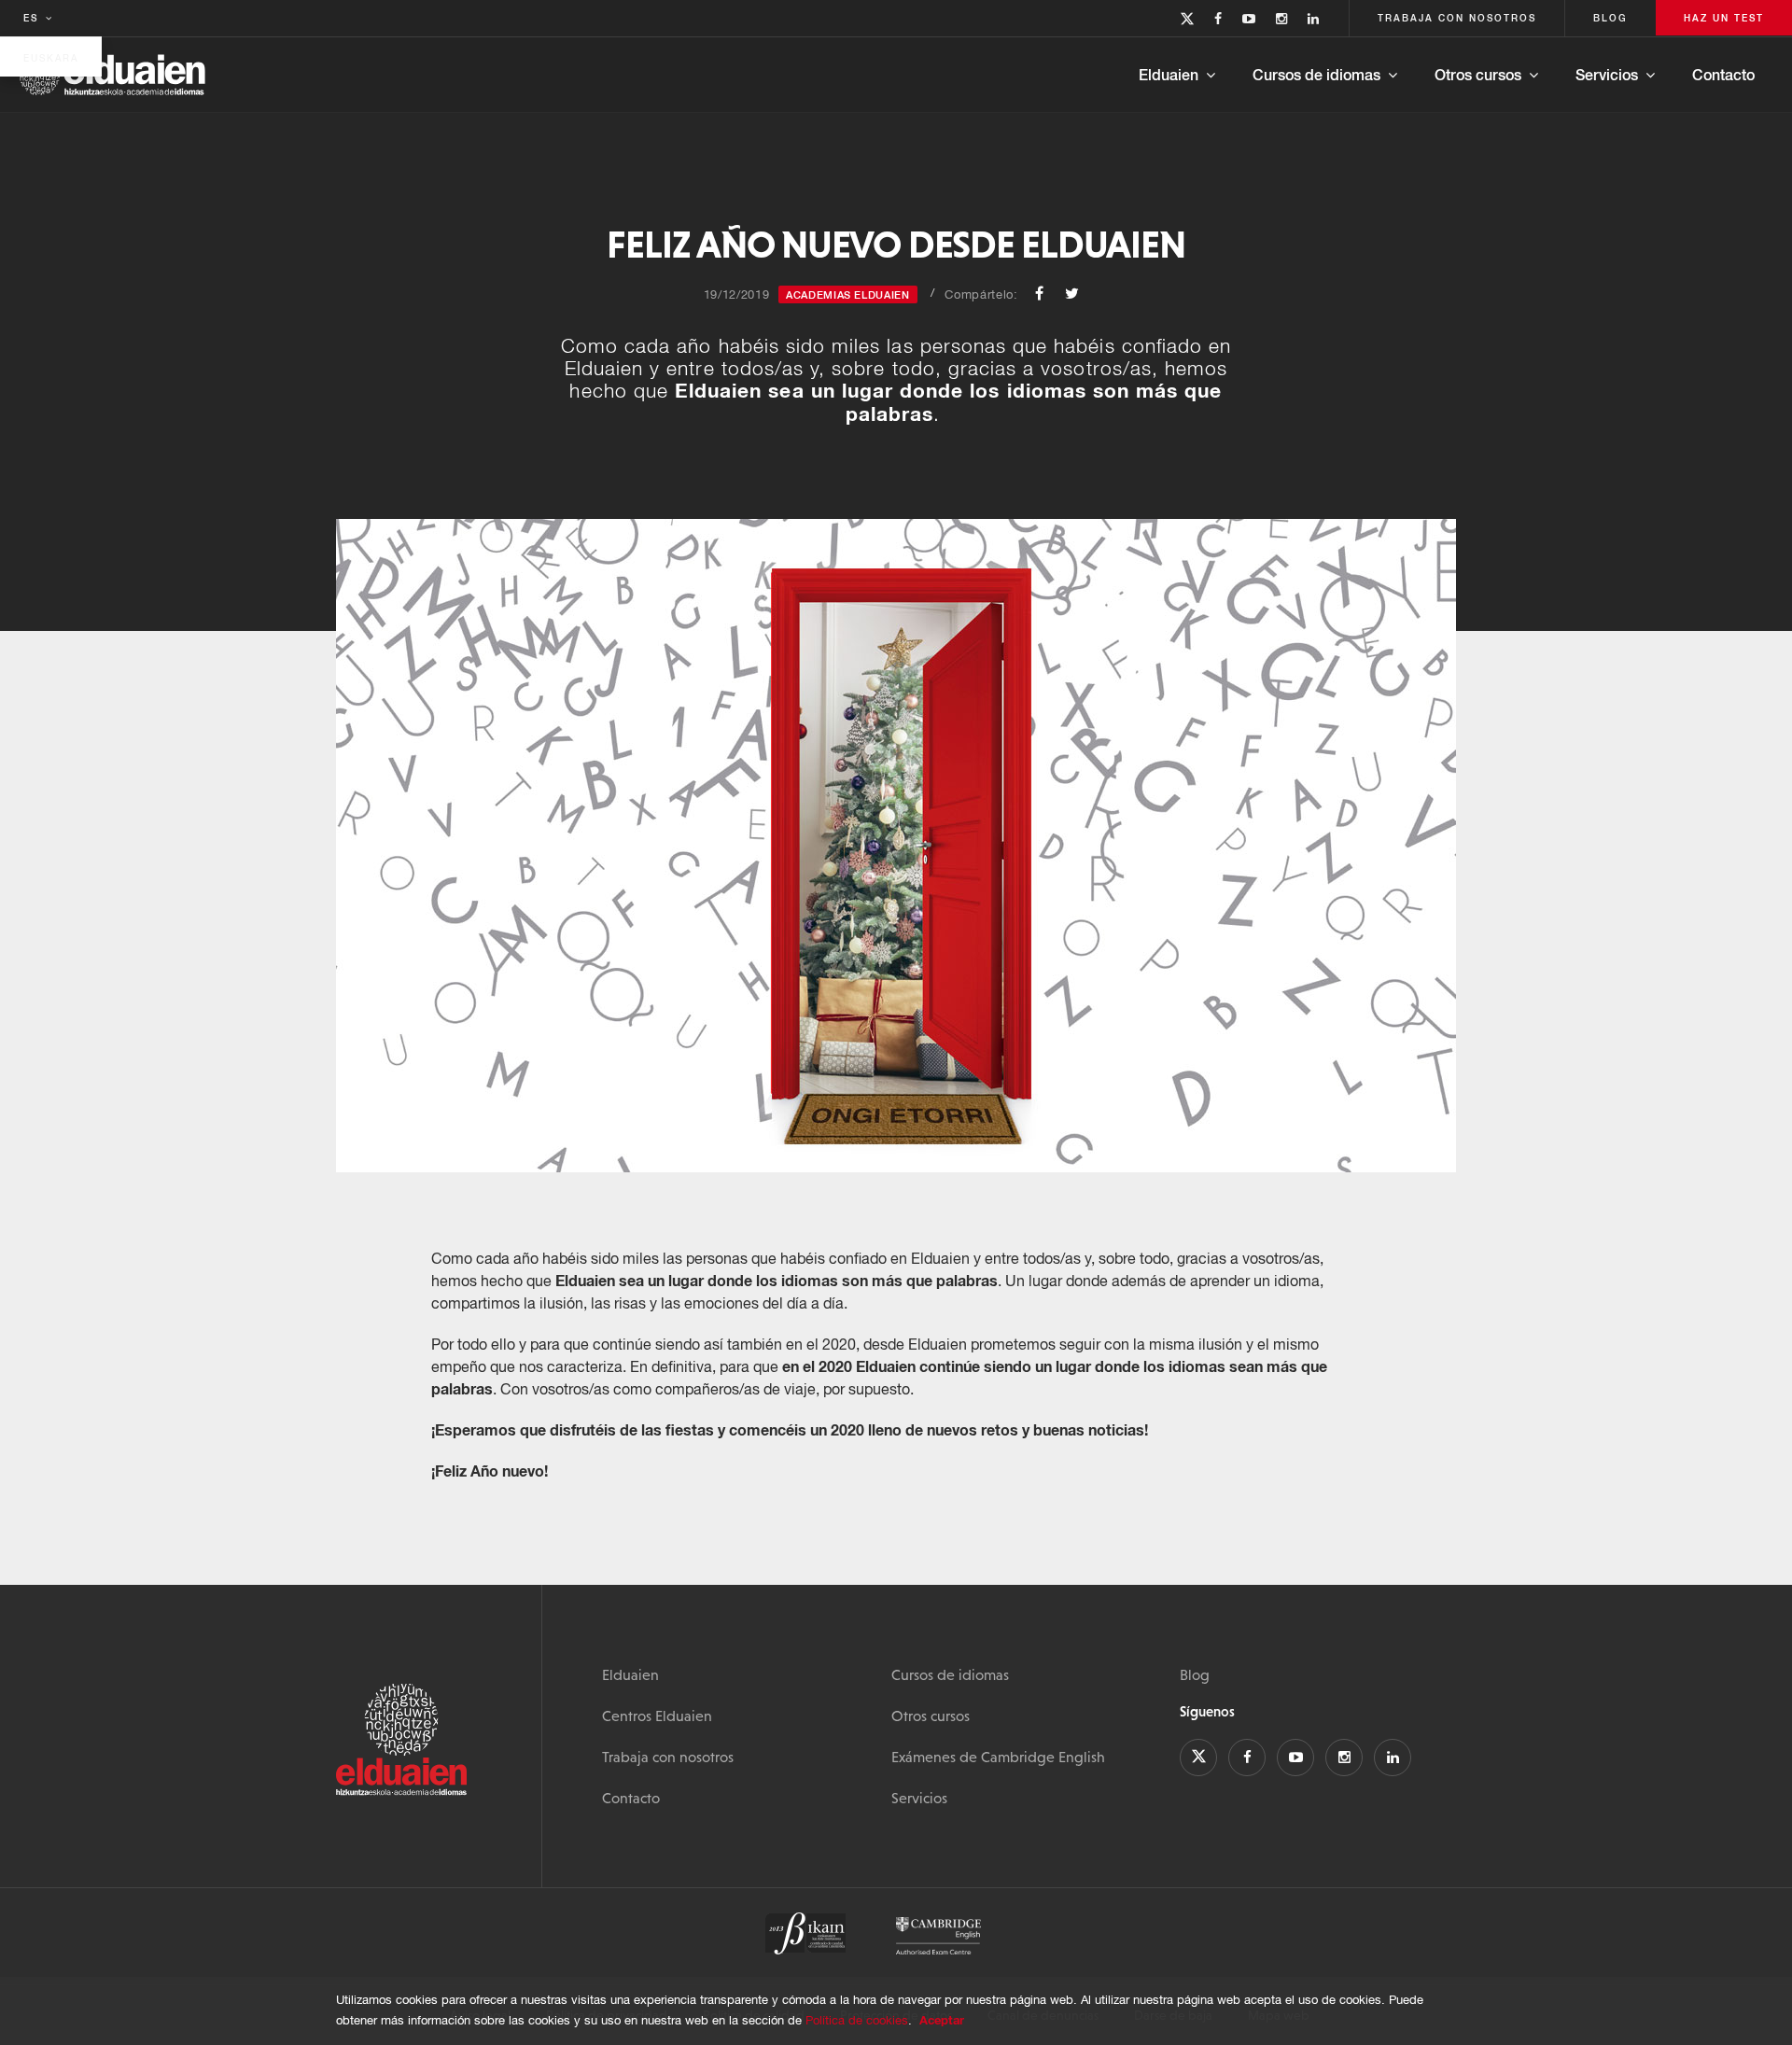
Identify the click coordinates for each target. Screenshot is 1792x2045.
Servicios (1607, 74)
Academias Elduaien (848, 294)
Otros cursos (1478, 74)
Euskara (51, 58)
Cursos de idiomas (1316, 74)
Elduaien (1169, 74)
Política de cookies (857, 2020)
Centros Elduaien (657, 1716)
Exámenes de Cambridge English (998, 1757)
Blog (1195, 1674)
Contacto (1723, 74)
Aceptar (942, 2020)
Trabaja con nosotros (668, 1757)
